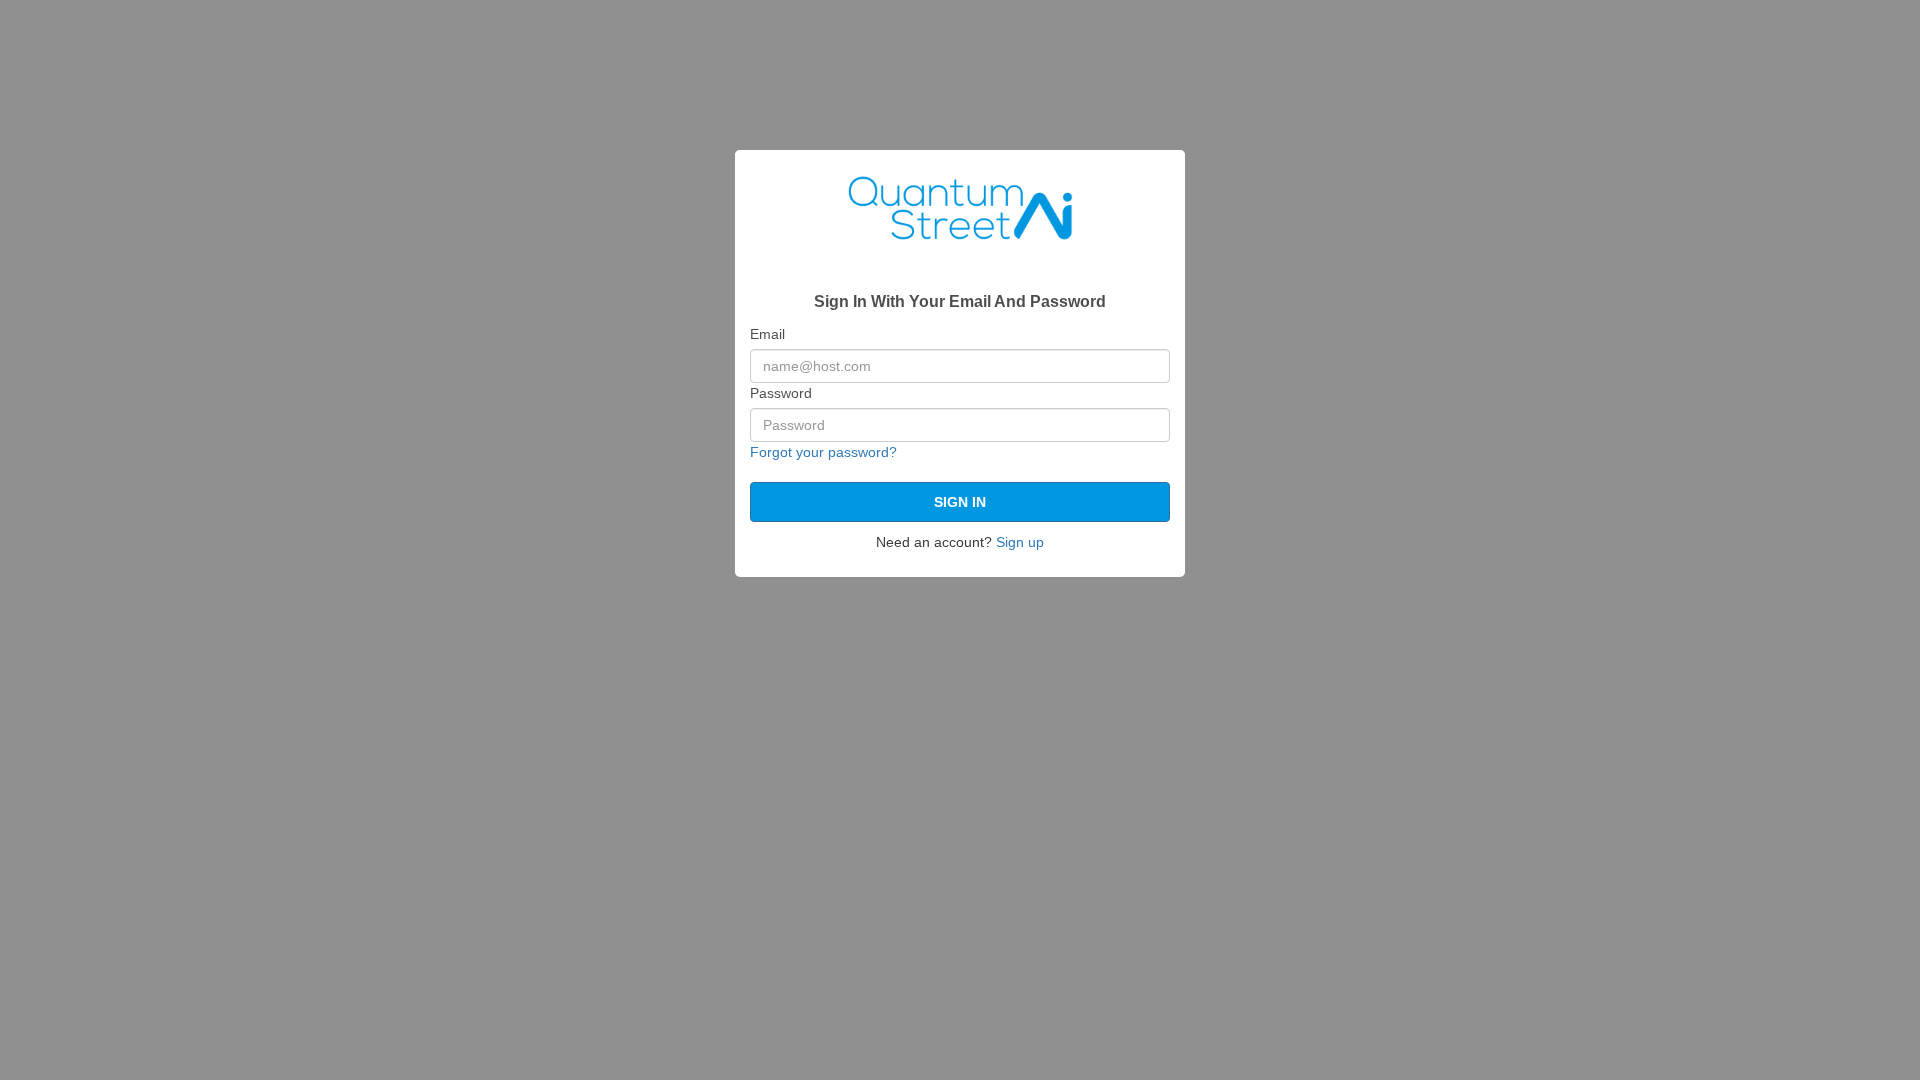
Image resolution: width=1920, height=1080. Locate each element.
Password (781, 393)
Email (767, 334)
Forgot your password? (823, 452)
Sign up (1020, 542)
